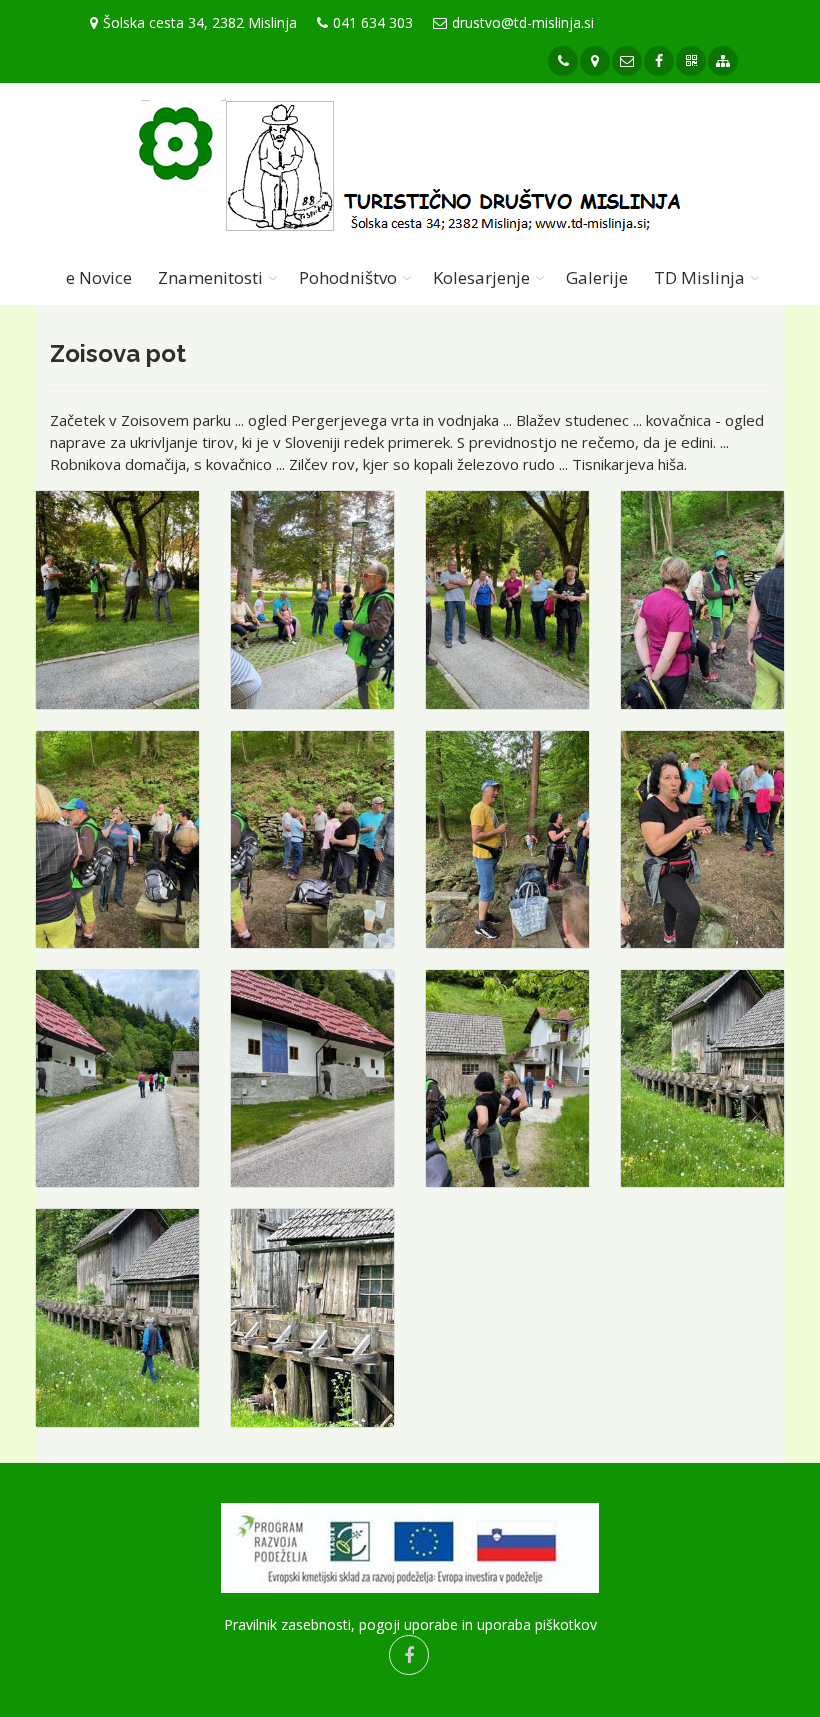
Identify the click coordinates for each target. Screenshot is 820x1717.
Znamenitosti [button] (210, 277)
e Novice (99, 277)
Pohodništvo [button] (348, 277)
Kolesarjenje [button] (481, 277)
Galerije (597, 277)
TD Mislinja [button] (699, 277)
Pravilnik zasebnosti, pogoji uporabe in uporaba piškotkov (410, 1624)
